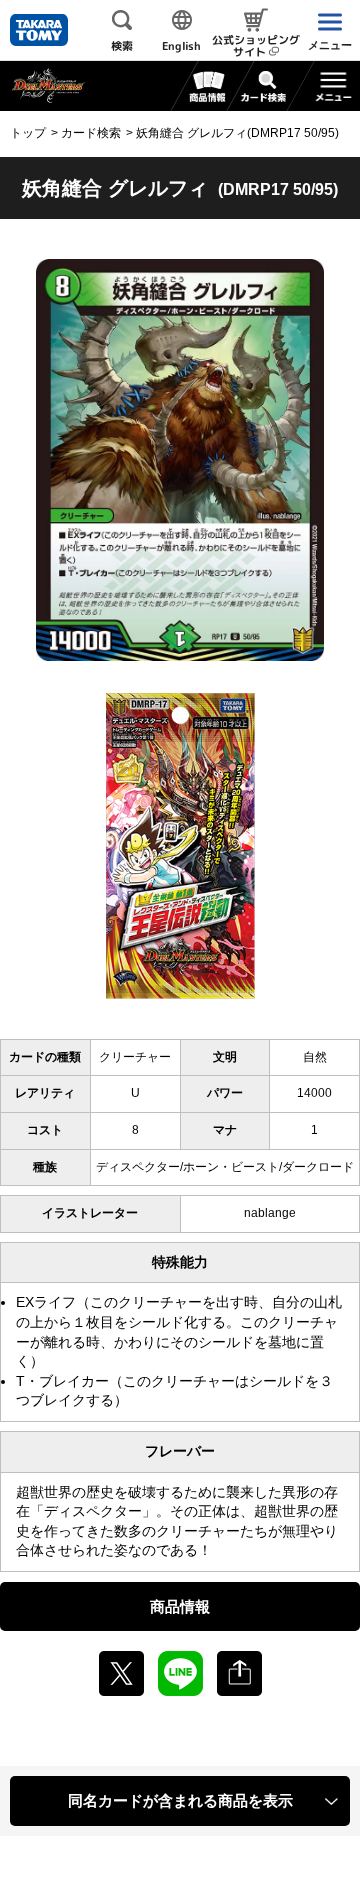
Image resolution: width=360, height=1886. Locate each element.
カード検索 (91, 133)
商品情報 (180, 1606)
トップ (28, 133)
